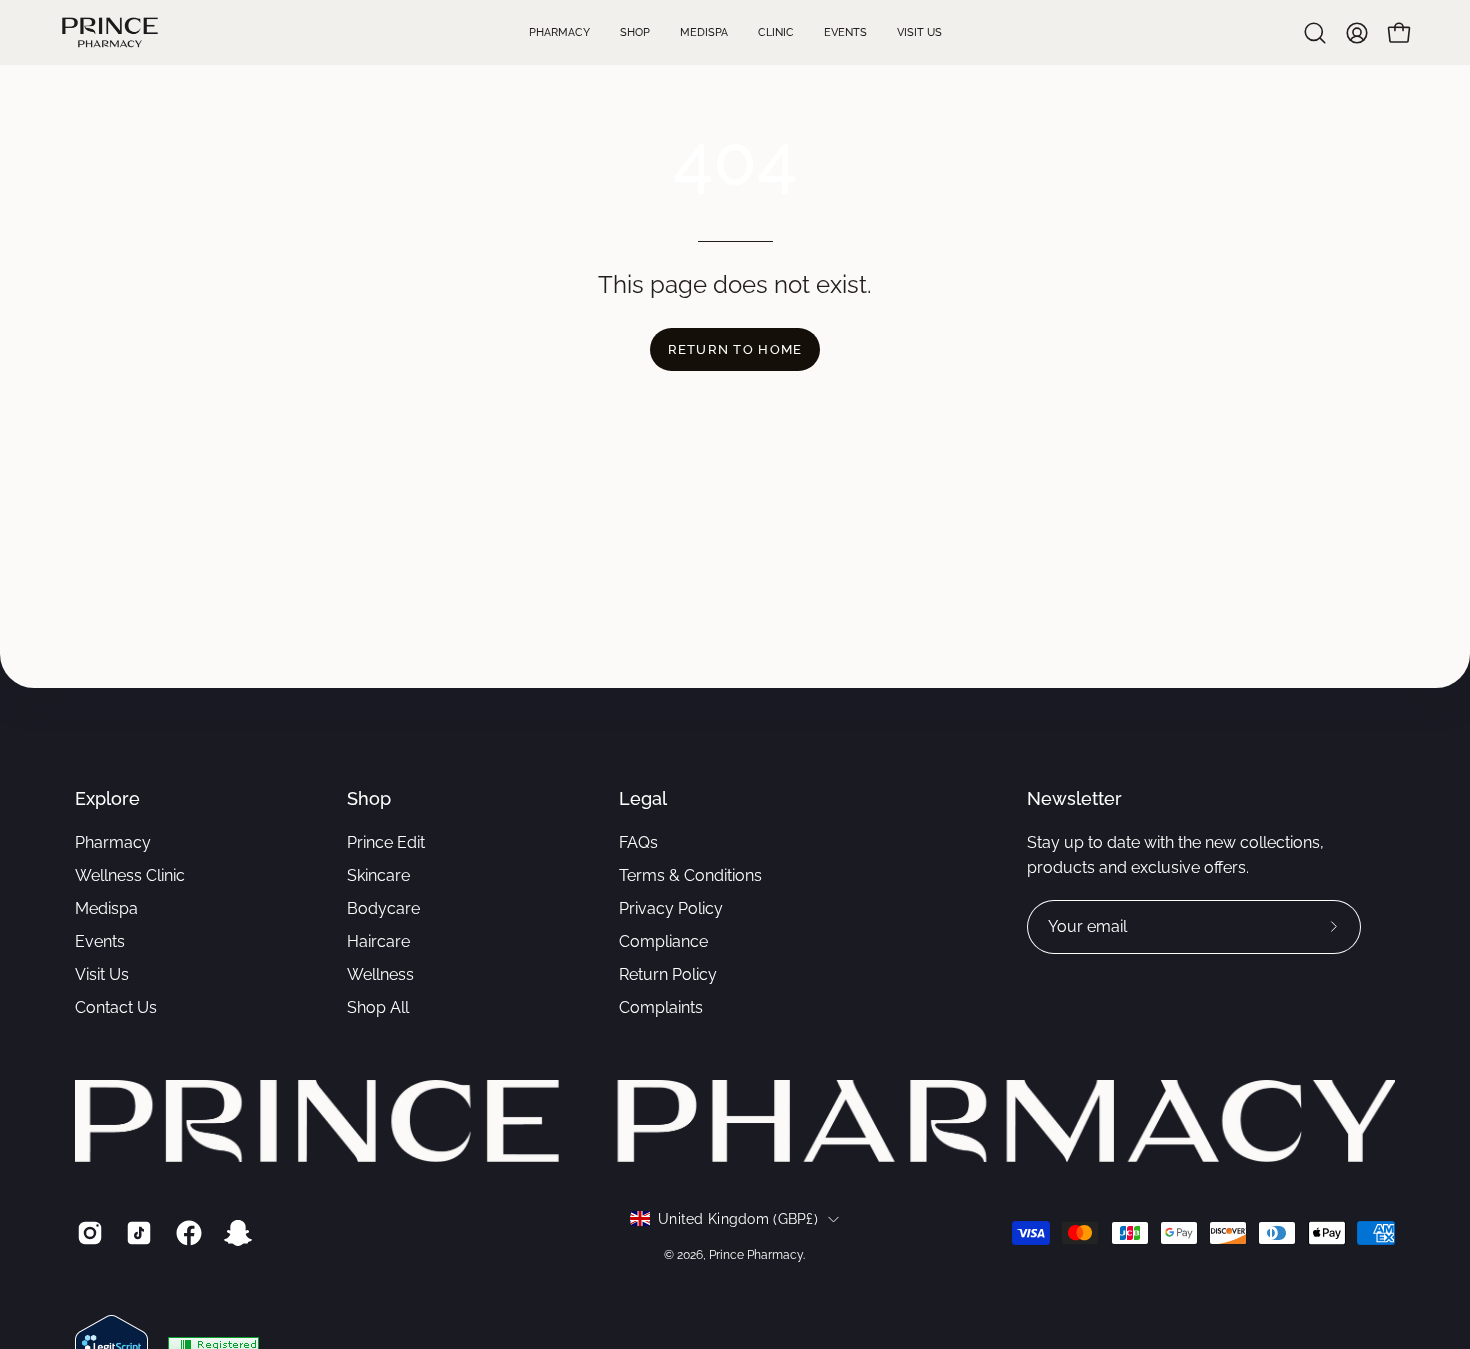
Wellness (380, 974)
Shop (369, 798)
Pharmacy (113, 842)
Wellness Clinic (130, 875)
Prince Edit (386, 842)
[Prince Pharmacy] (110, 32)
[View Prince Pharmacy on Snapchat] (234, 1233)
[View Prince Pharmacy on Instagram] (86, 1233)
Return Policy (668, 974)
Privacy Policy (671, 908)
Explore (107, 798)
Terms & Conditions (690, 875)
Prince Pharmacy (756, 1255)
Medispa (106, 908)
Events (100, 941)
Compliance (663, 941)
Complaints (661, 1007)
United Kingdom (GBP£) (738, 1219)
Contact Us (116, 1007)
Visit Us (102, 974)
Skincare (378, 875)
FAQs (638, 842)
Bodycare (383, 908)
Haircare (378, 941)
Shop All (378, 1007)
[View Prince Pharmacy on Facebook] (185, 1233)
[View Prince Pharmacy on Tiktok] (135, 1233)
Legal (643, 798)
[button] (1315, 33)
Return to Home (735, 349)
